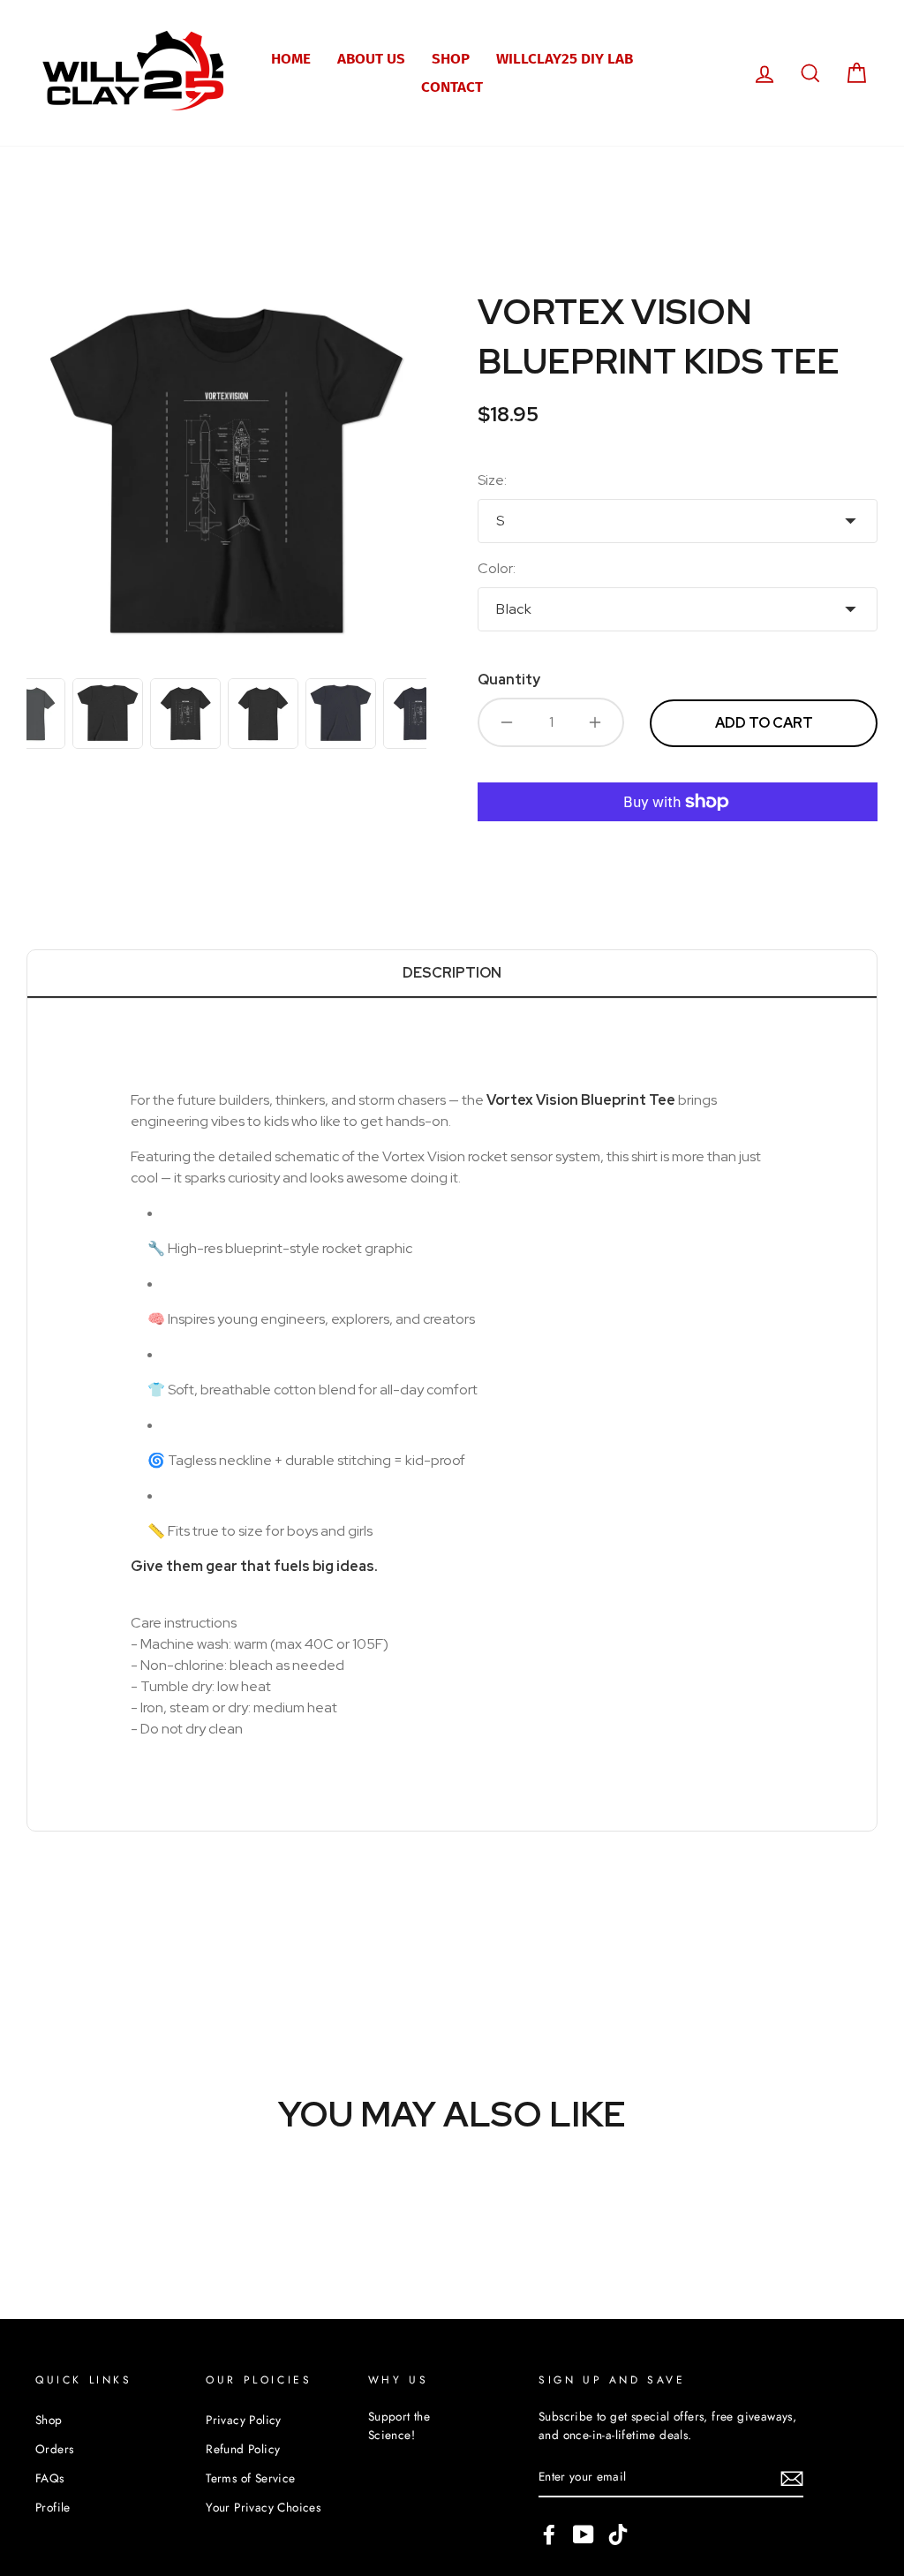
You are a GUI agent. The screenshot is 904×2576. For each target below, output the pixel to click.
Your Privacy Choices (263, 2507)
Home (291, 59)
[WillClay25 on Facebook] (549, 2534)
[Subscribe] (792, 2478)
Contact (452, 87)
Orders (54, 2449)
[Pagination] (108, 714)
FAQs (50, 2478)
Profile (53, 2507)
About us (371, 59)
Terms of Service (250, 2478)
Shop (451, 59)
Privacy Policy (244, 2420)
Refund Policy (243, 2449)
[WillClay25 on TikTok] (618, 2534)
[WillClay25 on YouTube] (584, 2534)
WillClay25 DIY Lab (565, 59)
